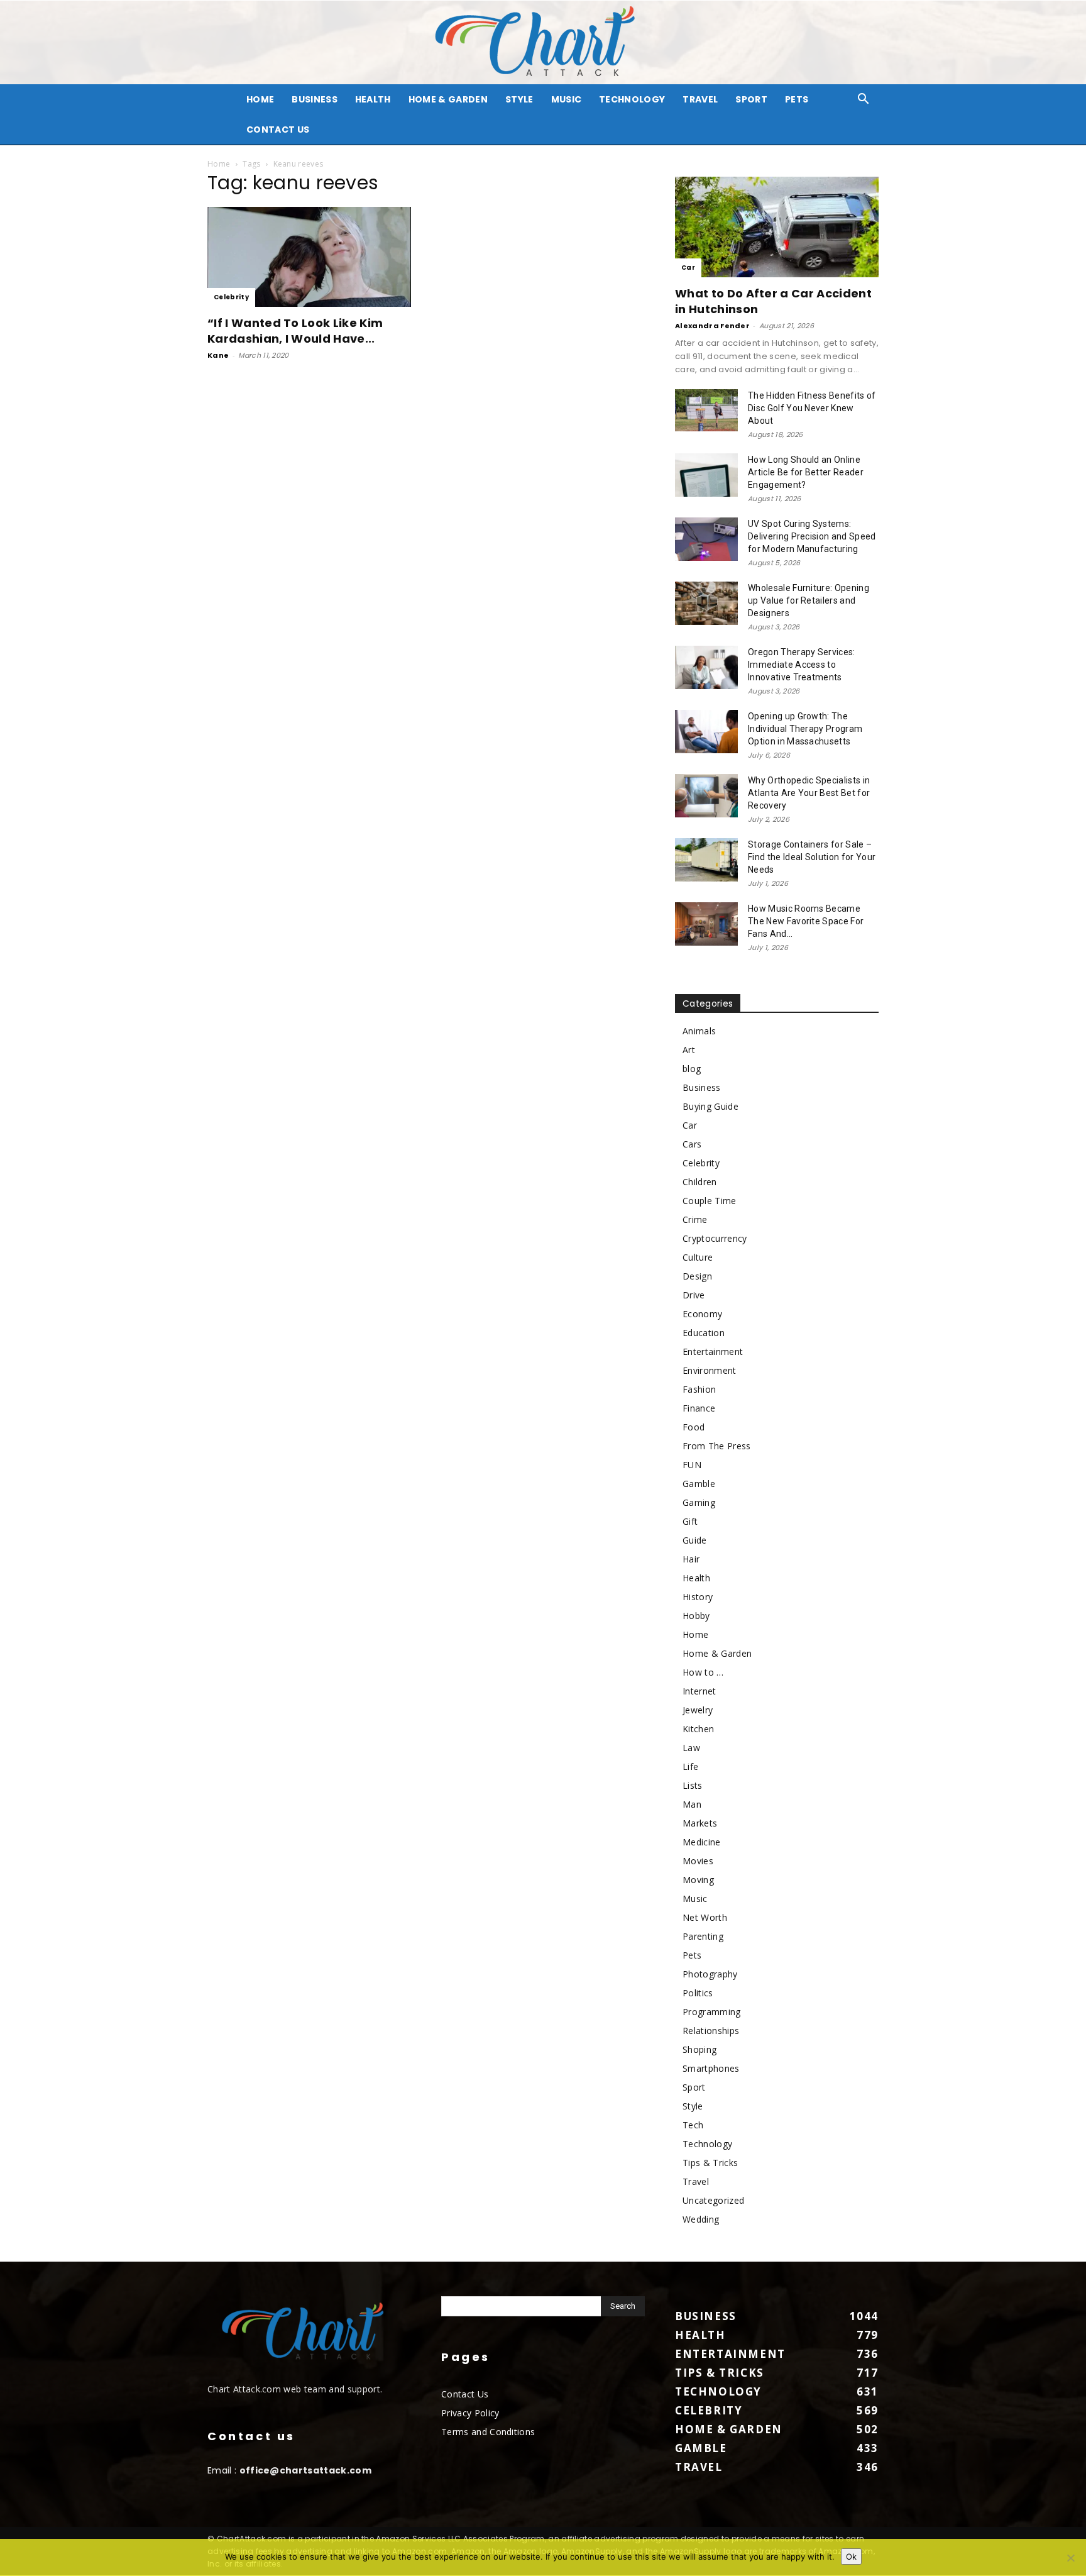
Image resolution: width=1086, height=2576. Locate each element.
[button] (864, 100)
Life (690, 1766)
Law (691, 1748)
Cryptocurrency (715, 1238)
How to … (703, 1672)
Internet (699, 1691)
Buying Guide (710, 1106)
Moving (698, 1880)
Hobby (696, 1616)
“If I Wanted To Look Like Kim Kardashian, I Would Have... (295, 331)
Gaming (699, 1502)
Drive (694, 1295)
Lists (693, 1785)
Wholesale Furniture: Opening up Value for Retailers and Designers (809, 600)
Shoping (699, 2049)
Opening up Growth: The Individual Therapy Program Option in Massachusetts (805, 729)
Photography (710, 1974)
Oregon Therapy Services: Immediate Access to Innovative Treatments (802, 665)
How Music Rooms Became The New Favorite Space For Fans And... (806, 921)
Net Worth (705, 1917)
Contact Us (278, 130)
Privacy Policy (470, 2413)
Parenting (703, 1936)
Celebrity (231, 297)
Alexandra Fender (712, 326)
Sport (751, 99)
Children (700, 1182)
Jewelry (698, 1710)
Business (315, 99)
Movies (698, 1861)
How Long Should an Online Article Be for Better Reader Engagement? (806, 472)
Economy (702, 1314)
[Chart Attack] (543, 42)
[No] (1070, 2558)
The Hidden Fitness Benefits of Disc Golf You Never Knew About (812, 408)
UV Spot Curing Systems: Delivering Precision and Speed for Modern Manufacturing (812, 536)
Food (694, 1427)
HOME (260, 99)
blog (692, 1069)
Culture (698, 1257)
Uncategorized (713, 2200)
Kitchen (698, 1729)
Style (519, 99)
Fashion (699, 1389)
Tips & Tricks (710, 2163)
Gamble (699, 1484)
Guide (695, 1540)
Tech (693, 2125)
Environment (710, 1370)
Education (704, 1333)
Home (219, 164)
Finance (699, 1408)
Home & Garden (448, 99)
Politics (698, 1993)
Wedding (701, 2219)
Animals (699, 1031)
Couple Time (710, 1201)
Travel (700, 99)
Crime (695, 1219)
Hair (691, 1559)
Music (567, 99)
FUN (692, 1465)
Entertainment (713, 1352)
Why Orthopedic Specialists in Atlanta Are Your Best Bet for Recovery (809, 793)
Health (373, 99)
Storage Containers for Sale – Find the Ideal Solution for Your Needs (812, 857)
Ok (851, 2557)
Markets (700, 1823)
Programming (712, 2012)
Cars (692, 1144)
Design (697, 1276)
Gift (690, 1521)
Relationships (711, 2031)
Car (688, 268)
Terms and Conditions (488, 2432)
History (698, 1597)
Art (689, 1050)
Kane (218, 355)
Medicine (702, 1842)
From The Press (716, 1446)
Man (692, 1804)
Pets (797, 99)
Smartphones (711, 2068)
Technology (632, 99)
